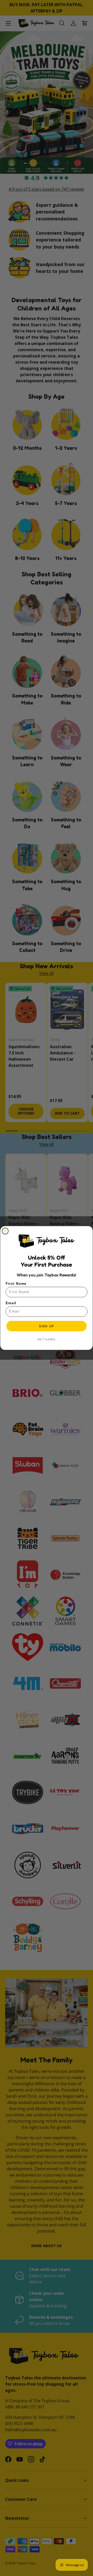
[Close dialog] (5, 1231)
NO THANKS (47, 1339)
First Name (16, 1284)
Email (11, 1303)
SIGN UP (47, 1326)
